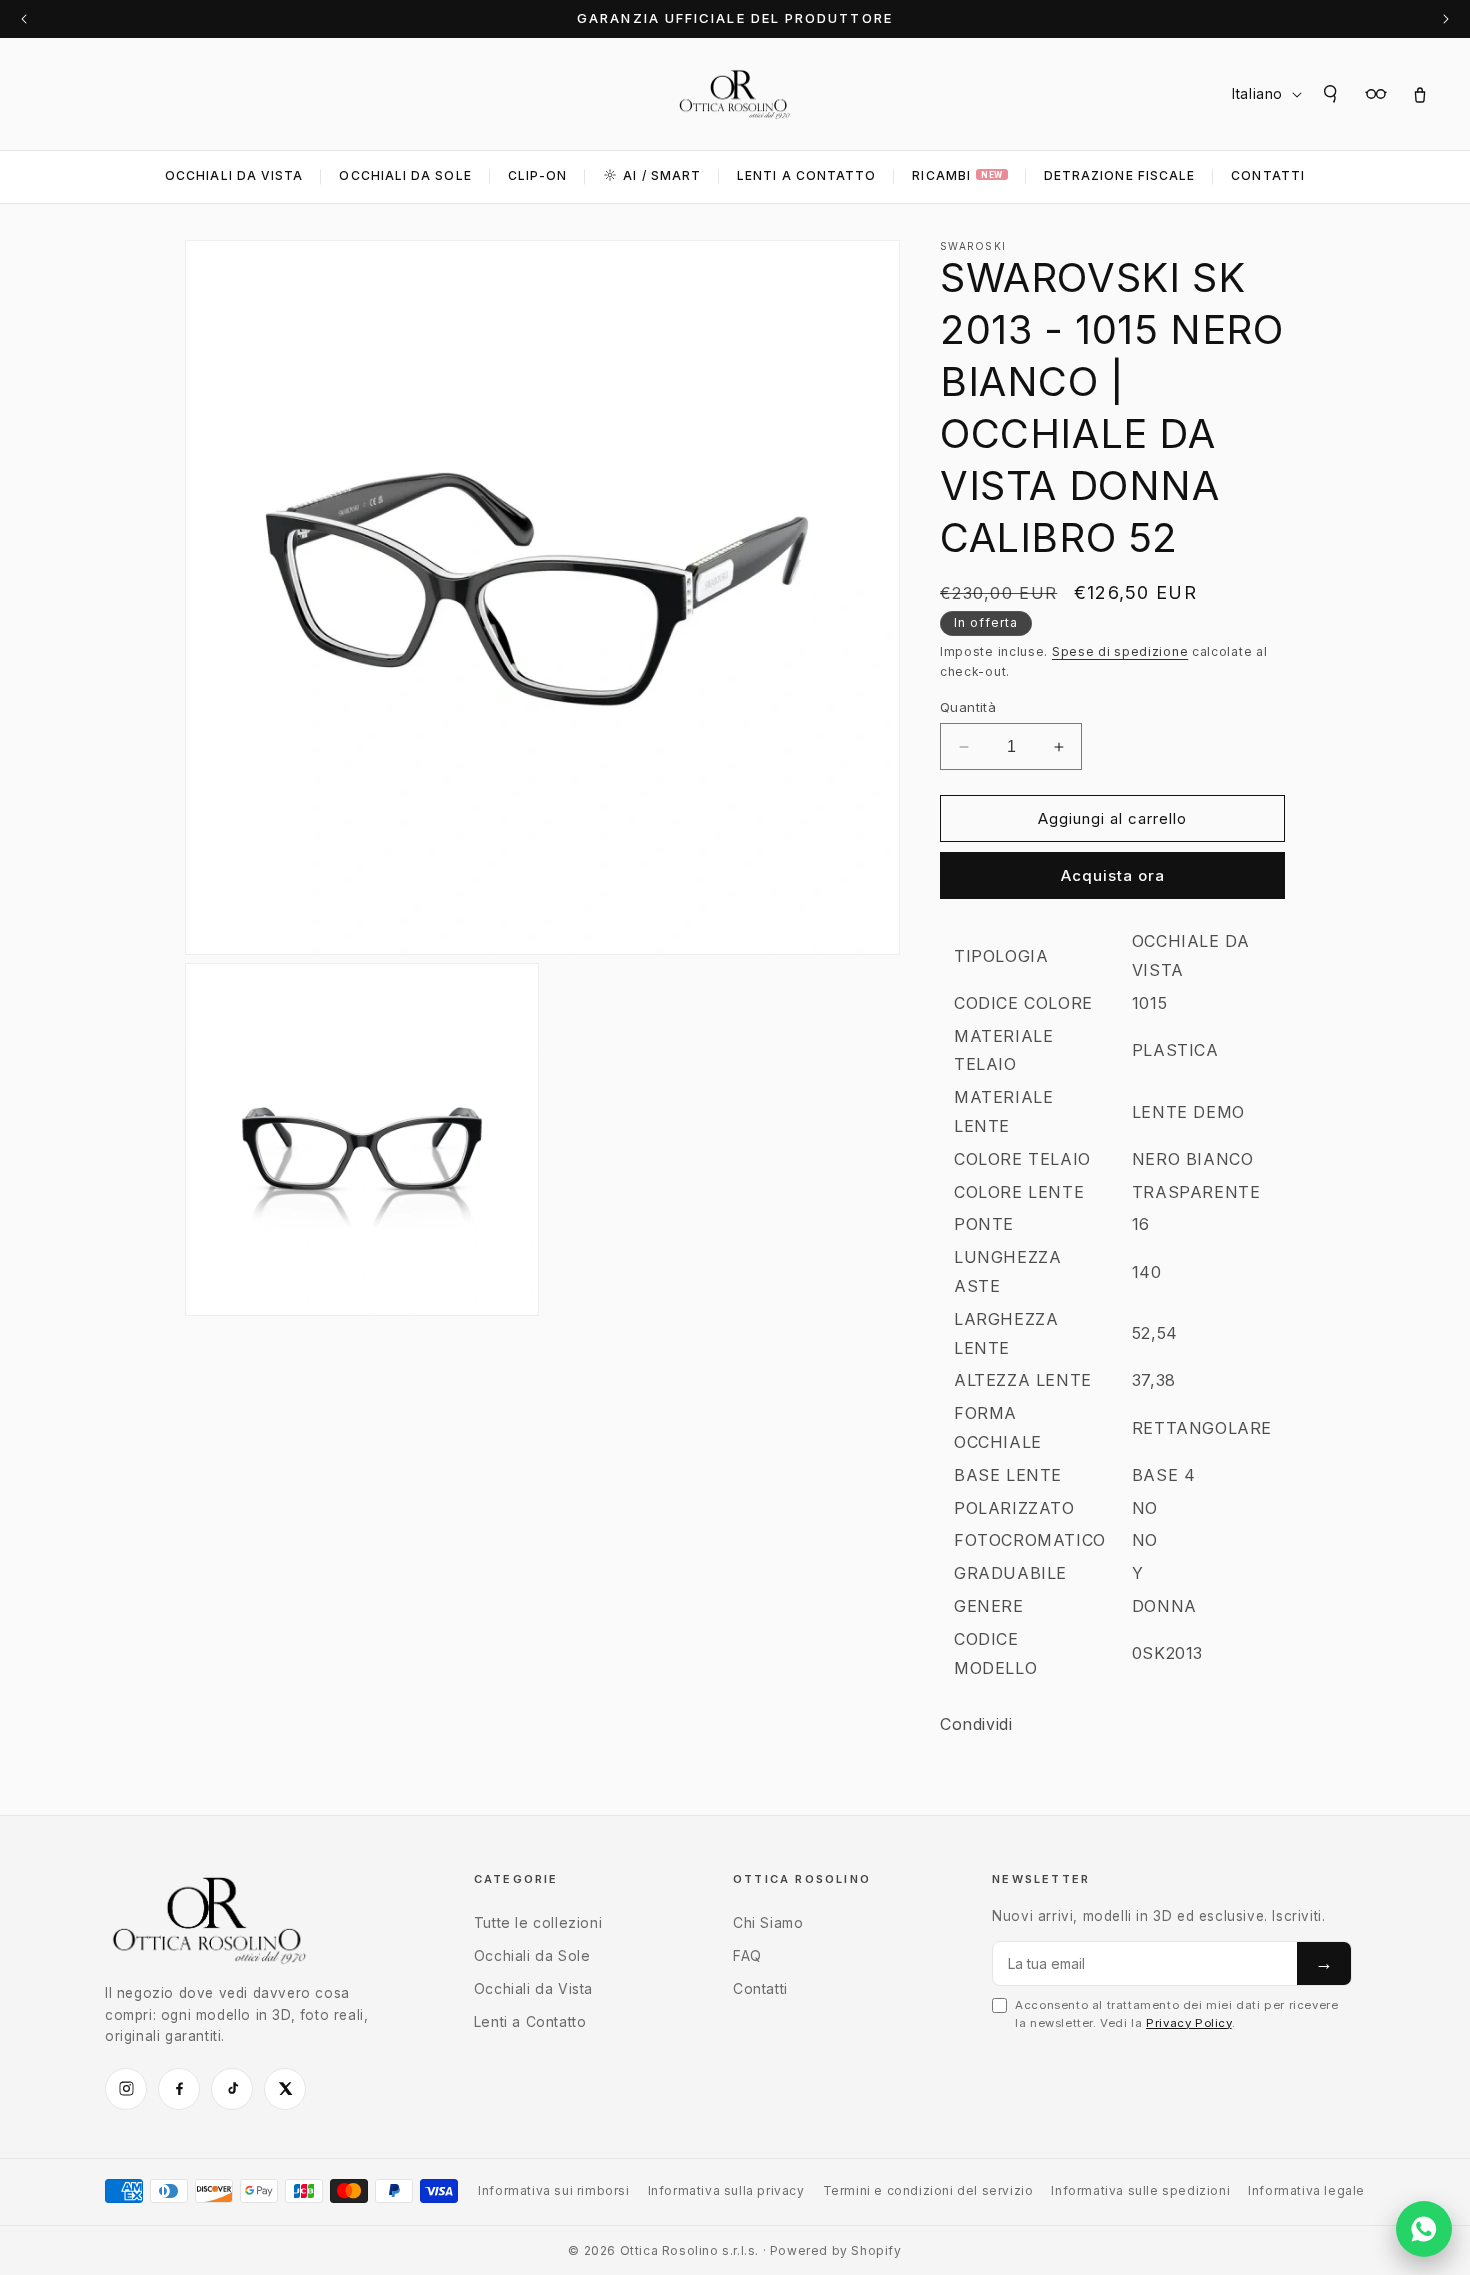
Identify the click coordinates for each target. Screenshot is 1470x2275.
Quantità (968, 707)
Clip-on (538, 175)
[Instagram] (126, 2089)
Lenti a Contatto (530, 2021)
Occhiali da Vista (234, 175)
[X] (285, 2089)
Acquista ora (1113, 875)
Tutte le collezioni (538, 1922)
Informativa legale (1306, 2190)
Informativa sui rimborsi (553, 2190)
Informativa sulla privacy (726, 2190)
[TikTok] (232, 2089)
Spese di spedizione (1120, 651)
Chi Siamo (768, 1922)
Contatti (1268, 175)
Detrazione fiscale (1119, 175)
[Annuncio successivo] (1446, 19)
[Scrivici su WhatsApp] (1424, 2229)
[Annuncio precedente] (24, 19)
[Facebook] (179, 2089)
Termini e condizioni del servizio (928, 2190)
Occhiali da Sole (405, 175)
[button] (1332, 94)
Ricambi (957, 175)
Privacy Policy (1188, 2023)
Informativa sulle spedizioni (1140, 2190)
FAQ (747, 1955)
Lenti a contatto (806, 175)
